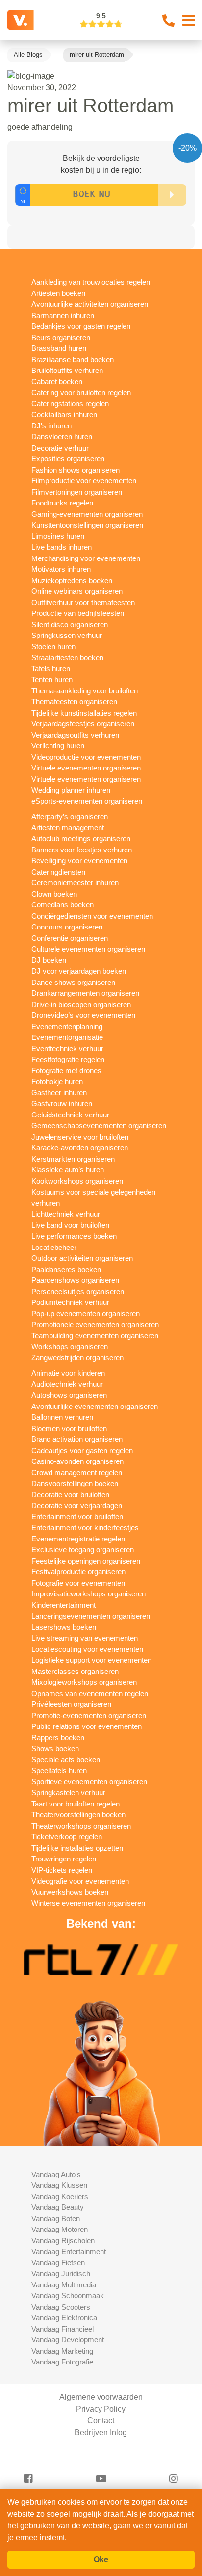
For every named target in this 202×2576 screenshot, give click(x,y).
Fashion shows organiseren (76, 470)
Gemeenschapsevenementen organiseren (99, 1126)
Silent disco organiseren (70, 624)
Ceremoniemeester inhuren (75, 883)
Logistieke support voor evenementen (91, 1660)
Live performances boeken (74, 1236)
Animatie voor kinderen (68, 1373)
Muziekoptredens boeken (72, 580)
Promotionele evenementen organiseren (95, 1324)
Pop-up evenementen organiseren (86, 1314)
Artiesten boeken (58, 293)
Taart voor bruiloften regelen (76, 1804)
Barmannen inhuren (63, 315)
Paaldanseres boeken (66, 1269)
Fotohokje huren (57, 1081)
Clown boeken (54, 894)
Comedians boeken (63, 905)
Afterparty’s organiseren (70, 816)
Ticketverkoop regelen (67, 1837)
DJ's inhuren (51, 426)
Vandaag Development (68, 2340)
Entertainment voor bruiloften (77, 1517)
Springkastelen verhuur (68, 1793)
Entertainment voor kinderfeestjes (85, 1527)
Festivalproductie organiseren (78, 1572)
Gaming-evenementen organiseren (87, 514)
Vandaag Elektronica (64, 2318)
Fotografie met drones (66, 1071)
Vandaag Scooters (61, 2307)
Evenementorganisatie (67, 1037)
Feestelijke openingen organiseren (86, 1561)
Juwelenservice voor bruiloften (80, 1137)
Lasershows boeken (64, 1627)
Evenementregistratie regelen (78, 1539)
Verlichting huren (58, 746)
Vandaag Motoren (60, 2229)
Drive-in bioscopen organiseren (81, 1004)
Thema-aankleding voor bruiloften (85, 691)
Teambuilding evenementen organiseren (95, 1336)
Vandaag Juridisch (61, 2273)
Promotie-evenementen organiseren (89, 1715)
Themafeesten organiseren (74, 702)
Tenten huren (52, 679)
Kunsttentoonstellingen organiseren (87, 525)
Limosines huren (58, 536)
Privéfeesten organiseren (71, 1704)
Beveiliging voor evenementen (79, 861)
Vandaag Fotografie (62, 2362)
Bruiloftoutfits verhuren (67, 370)
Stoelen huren (53, 647)
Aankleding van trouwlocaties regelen (91, 282)
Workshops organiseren (70, 1346)
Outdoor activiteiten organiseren (82, 1258)
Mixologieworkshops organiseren (84, 1682)
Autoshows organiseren (69, 1395)
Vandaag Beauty (58, 2207)
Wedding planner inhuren (71, 790)
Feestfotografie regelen (68, 1059)
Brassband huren (59, 348)
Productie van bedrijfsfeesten (78, 613)
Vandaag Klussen (59, 2185)
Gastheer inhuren (59, 1093)
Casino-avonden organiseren (77, 1461)
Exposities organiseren (68, 459)
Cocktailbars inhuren (64, 414)
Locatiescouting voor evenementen (87, 1649)
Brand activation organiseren (77, 1439)
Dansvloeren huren (62, 437)
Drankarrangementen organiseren (85, 993)
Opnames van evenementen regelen (90, 1693)
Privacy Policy (101, 2409)
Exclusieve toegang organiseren (83, 1550)
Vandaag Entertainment (69, 2251)
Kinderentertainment (63, 1605)
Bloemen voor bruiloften (69, 1428)
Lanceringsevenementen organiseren (91, 1616)
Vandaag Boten (56, 2218)
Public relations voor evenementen (87, 1726)
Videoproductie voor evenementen (86, 757)
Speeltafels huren (59, 1770)
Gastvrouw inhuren (62, 1103)
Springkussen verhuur (67, 635)
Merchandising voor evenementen (86, 558)
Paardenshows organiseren (75, 1280)
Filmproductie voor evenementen (84, 481)
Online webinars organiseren (77, 591)
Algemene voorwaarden (101, 2397)
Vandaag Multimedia (64, 2285)
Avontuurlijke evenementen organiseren (95, 1406)
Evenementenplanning (67, 1026)
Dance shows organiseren (73, 982)
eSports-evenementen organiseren (87, 801)
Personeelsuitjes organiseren (78, 1291)
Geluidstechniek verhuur (70, 1115)
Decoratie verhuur (60, 448)
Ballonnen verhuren (62, 1417)
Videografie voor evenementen (80, 1881)
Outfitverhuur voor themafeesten (83, 602)
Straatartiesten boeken (67, 657)
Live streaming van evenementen (85, 1638)
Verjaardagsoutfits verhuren (75, 735)
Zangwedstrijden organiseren (77, 1358)
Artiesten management (68, 828)
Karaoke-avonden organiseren (80, 1148)
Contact (101, 2421)
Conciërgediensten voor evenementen (92, 916)
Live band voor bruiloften (70, 1225)
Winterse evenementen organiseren (88, 1903)
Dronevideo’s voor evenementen (83, 1015)
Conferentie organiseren (70, 938)
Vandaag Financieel (63, 2329)
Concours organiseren (67, 927)
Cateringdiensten (58, 872)
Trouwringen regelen (64, 1859)
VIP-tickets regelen (62, 1870)
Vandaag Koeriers (60, 2196)
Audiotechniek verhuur (67, 1384)
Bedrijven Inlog (101, 2432)
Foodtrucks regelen (62, 503)
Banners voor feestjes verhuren (82, 850)
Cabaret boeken (57, 382)
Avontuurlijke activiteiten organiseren (90, 304)
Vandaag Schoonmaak (68, 2296)
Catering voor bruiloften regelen (81, 392)
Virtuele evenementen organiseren (86, 768)
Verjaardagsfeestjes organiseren (83, 724)
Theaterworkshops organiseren (81, 1826)
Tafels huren (51, 669)
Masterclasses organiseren (75, 1671)
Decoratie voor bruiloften (70, 1495)
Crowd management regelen (77, 1473)
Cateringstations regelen (70, 404)
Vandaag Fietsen (58, 2263)
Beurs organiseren (61, 337)
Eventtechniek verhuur (67, 1049)
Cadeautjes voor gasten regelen (82, 1450)
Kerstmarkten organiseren (73, 1159)
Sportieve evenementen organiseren (89, 1782)
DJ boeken (49, 960)
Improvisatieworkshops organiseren (88, 1594)
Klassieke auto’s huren (68, 1170)
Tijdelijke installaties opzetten (77, 1848)
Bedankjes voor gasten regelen (81, 326)
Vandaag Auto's (56, 2174)
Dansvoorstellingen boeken (75, 1483)
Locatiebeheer (54, 1247)
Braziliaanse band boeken (73, 359)
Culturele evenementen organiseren (88, 949)
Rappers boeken (58, 1738)
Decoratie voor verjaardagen (77, 1505)
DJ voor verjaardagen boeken (79, 971)
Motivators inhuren (61, 569)
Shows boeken (55, 1748)
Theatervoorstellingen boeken (78, 1815)
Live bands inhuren (62, 547)
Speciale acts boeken (66, 1760)
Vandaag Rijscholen (63, 2241)
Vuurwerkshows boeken (70, 1892)
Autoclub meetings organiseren (81, 838)
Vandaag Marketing (62, 2351)
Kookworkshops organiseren (77, 1181)
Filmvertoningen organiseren (77, 492)
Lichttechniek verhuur (66, 1214)
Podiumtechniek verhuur (70, 1302)
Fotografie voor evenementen (78, 1583)
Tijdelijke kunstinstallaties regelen (84, 713)
